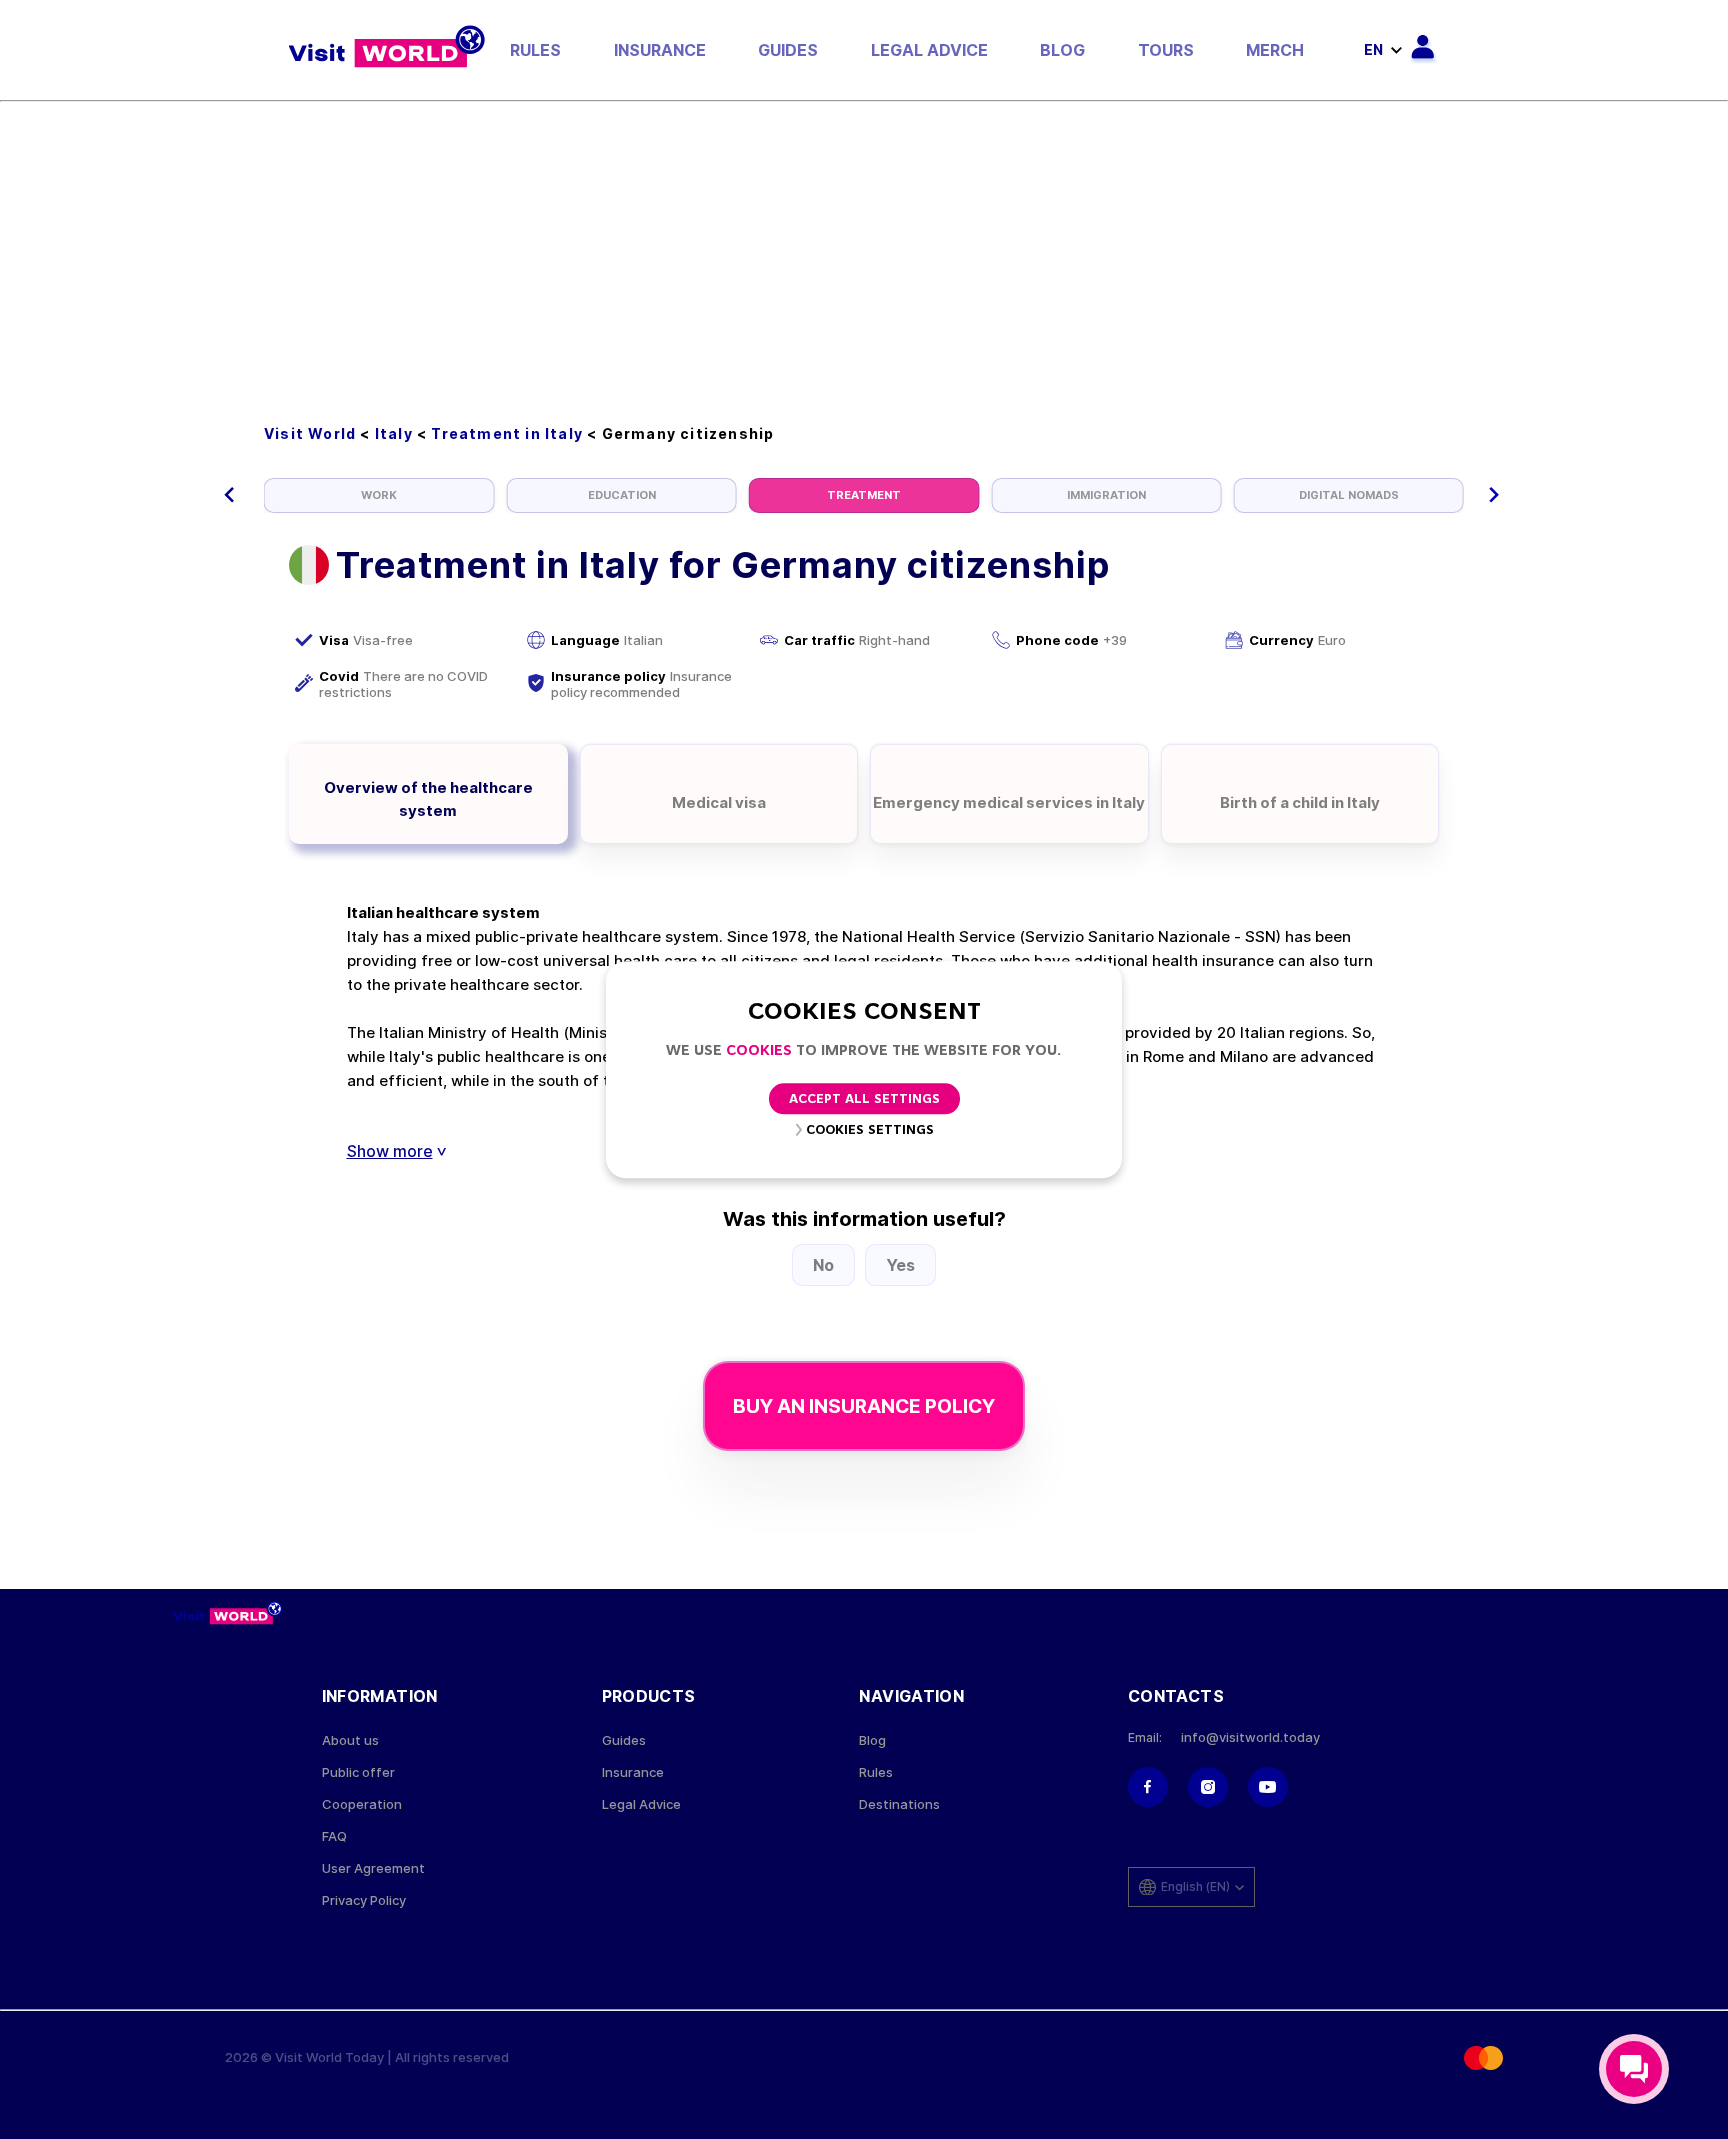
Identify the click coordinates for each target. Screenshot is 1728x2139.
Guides (788, 50)
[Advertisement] (864, 252)
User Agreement (373, 1868)
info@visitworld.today (1250, 1737)
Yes (900, 1265)
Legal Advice (929, 50)
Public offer (358, 1772)
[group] (379, 495)
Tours (1166, 50)
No (823, 1265)
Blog (1062, 50)
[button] (229, 495)
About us (350, 1740)
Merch (1275, 50)
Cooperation (362, 1804)
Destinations (899, 1804)
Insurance (660, 50)
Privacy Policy (364, 1900)
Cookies (759, 1051)
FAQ (334, 1836)
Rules (535, 50)
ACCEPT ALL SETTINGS (864, 1099)
